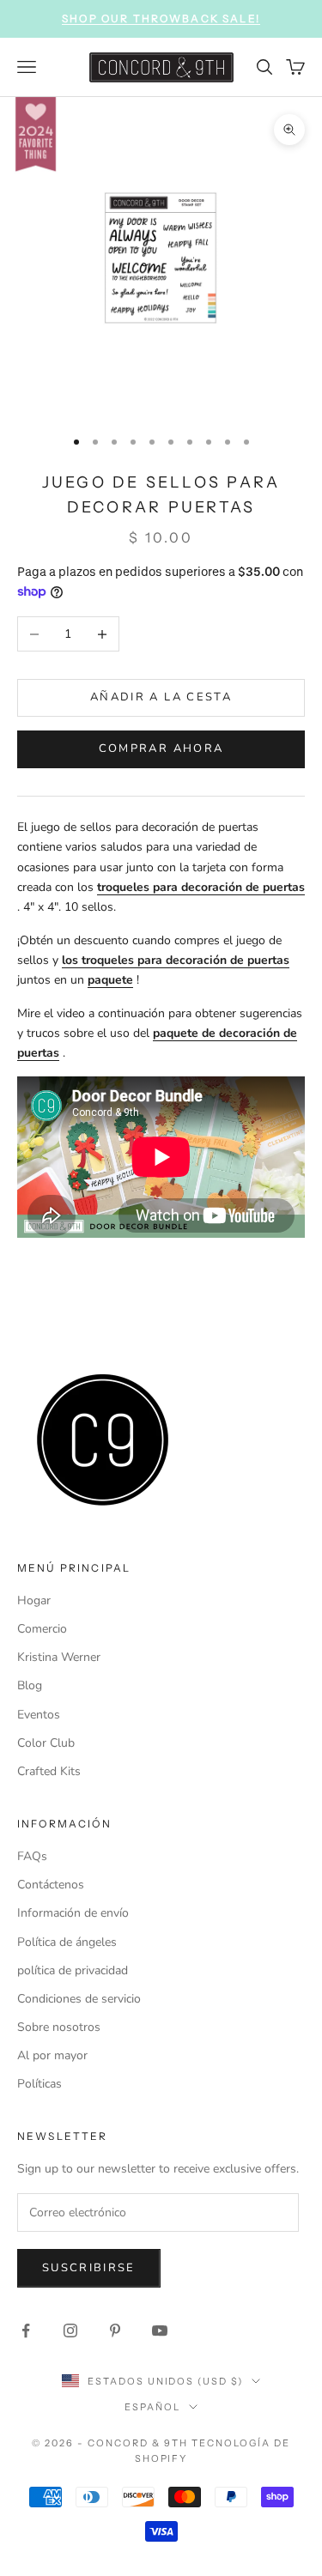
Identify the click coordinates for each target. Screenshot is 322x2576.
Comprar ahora (161, 749)
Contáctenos (51, 1885)
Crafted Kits (49, 1771)
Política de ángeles (67, 1942)
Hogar (34, 1600)
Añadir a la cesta (161, 697)
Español (152, 2407)
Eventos (39, 1715)
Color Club (46, 1743)
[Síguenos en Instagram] (70, 2331)
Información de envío (73, 1913)
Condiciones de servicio (79, 1999)
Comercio (42, 1629)
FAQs (32, 1856)
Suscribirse (89, 2268)
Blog (30, 1685)
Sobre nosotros (59, 2027)
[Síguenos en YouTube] (160, 2331)
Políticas (39, 2084)
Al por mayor (52, 2055)
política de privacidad (73, 1970)
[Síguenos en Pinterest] (115, 2331)
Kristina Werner (59, 1657)
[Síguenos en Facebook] (26, 2331)
